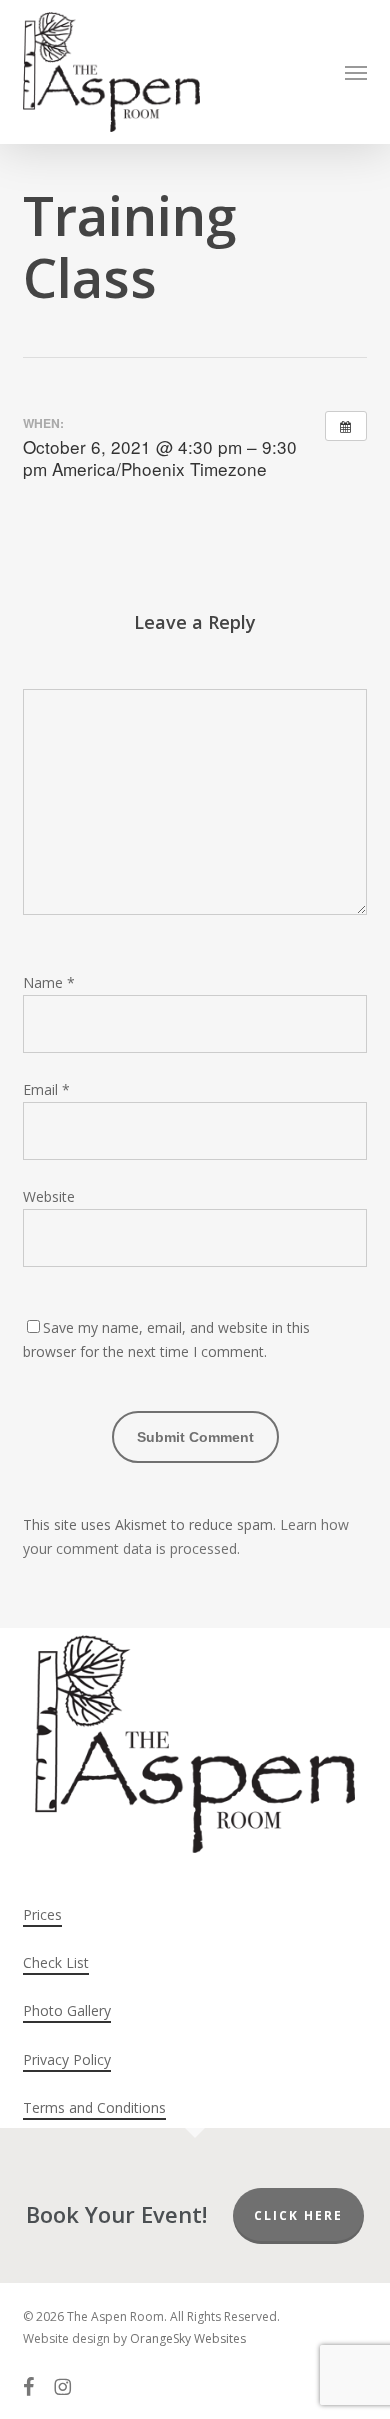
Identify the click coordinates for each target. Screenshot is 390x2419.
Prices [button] (42, 1914)
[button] (356, 72)
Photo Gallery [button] (67, 2010)
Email (46, 1089)
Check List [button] (56, 1962)
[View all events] (346, 426)
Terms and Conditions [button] (94, 2107)
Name (49, 982)
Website (49, 1196)
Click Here (298, 2215)
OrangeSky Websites (188, 2338)
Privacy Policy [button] (67, 2059)
